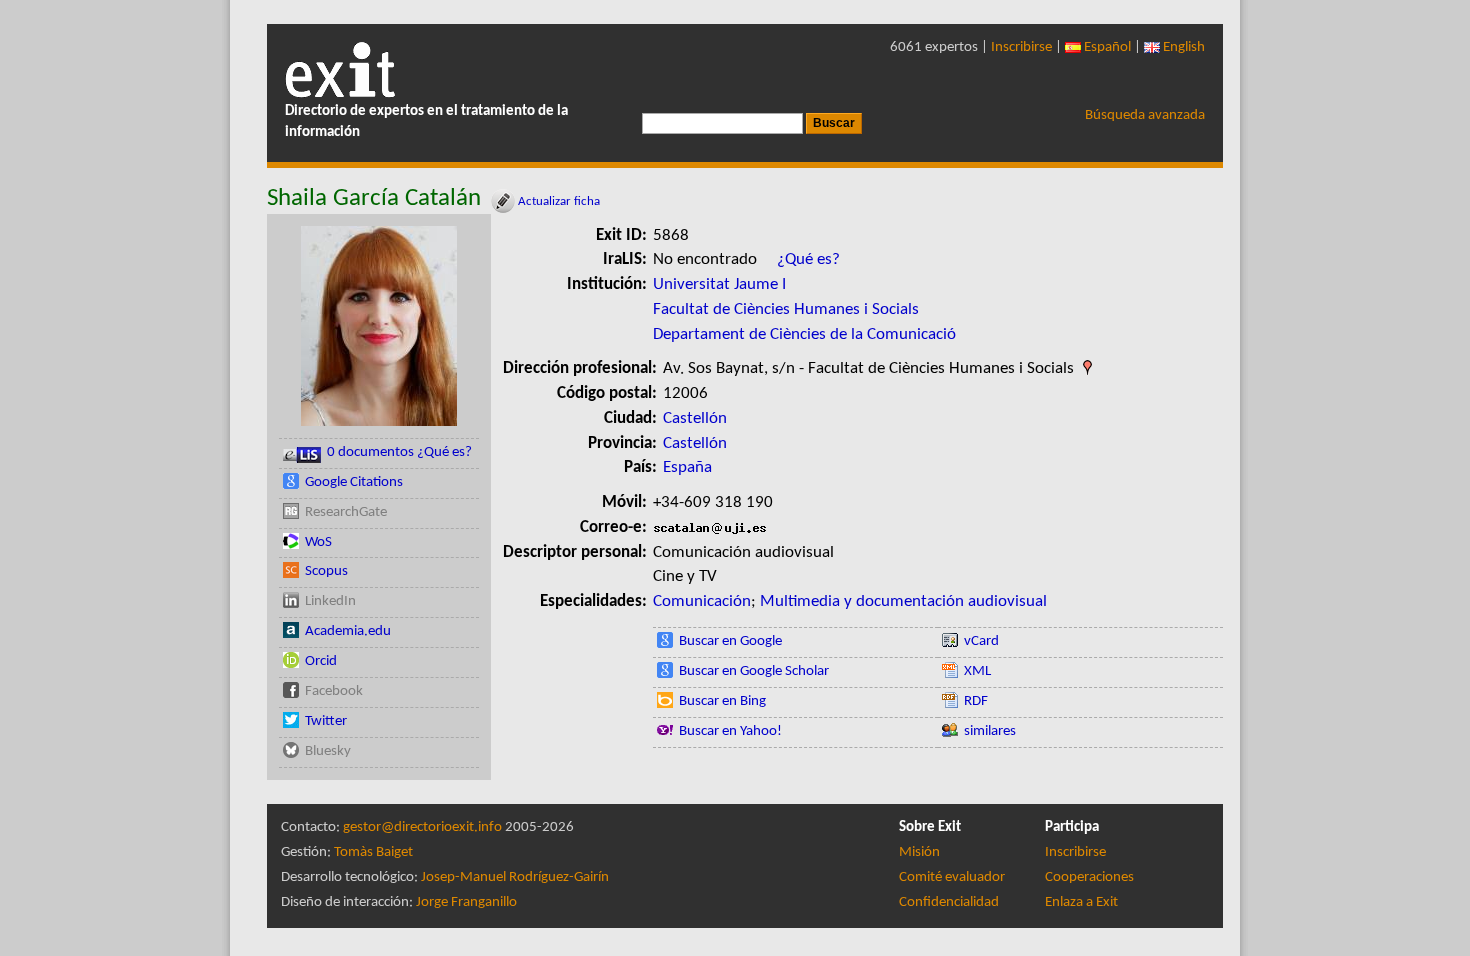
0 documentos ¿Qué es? (399, 452)
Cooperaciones (1089, 877)
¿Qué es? (808, 259)
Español (1106, 47)
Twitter (326, 721)
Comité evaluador (952, 877)
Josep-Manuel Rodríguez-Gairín (515, 877)
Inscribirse (1021, 47)
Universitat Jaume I (719, 284)
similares (990, 731)
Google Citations (354, 482)
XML (977, 671)
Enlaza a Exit (1081, 902)
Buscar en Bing (722, 701)
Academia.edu (348, 631)
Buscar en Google (730, 641)
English (1182, 47)
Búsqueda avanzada (1145, 115)
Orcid (321, 661)
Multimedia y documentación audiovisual (903, 601)
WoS (318, 542)
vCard (981, 641)
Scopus (326, 571)
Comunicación (702, 601)
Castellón (695, 418)
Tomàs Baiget (373, 852)
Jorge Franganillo (466, 902)
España (687, 467)
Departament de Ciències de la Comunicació (804, 334)
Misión (919, 852)
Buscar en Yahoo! (730, 731)
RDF (976, 701)
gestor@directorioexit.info (422, 827)
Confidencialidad (949, 902)
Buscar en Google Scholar (754, 671)
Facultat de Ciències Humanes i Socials (786, 309)
